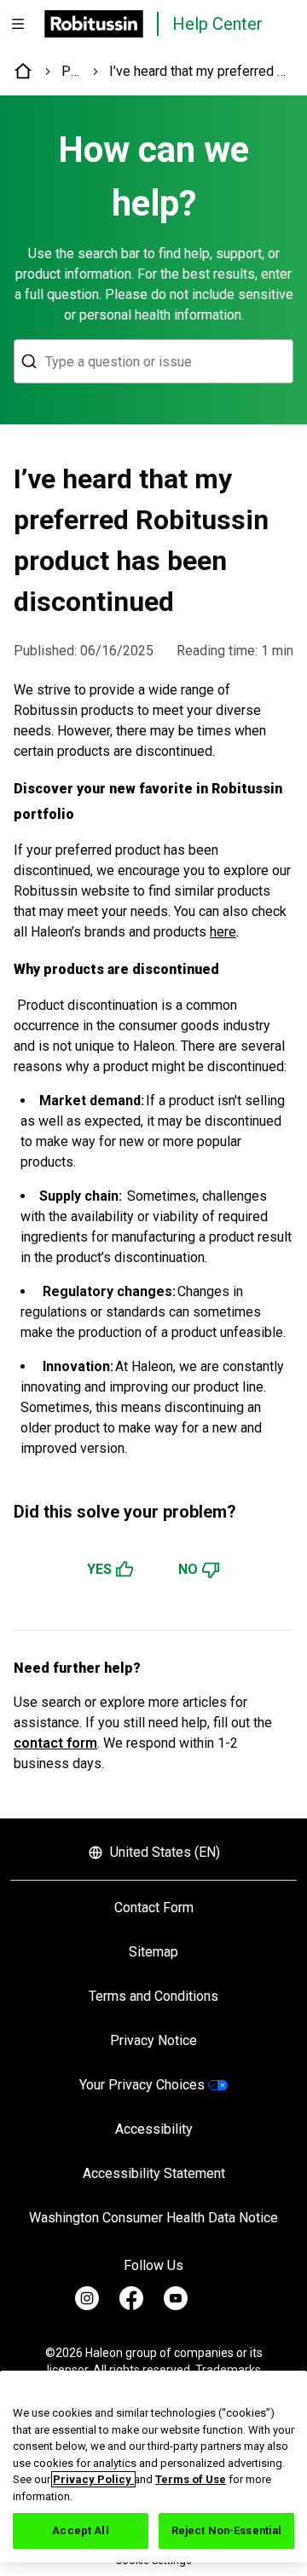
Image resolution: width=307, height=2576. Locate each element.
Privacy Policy (93, 2479)
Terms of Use (191, 2479)
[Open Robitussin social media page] (87, 2298)
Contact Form (154, 1908)
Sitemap (153, 1952)
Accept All (80, 2530)
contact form (55, 1743)
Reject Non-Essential (227, 2530)
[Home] (24, 72)
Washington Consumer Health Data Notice (153, 2218)
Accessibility (154, 2129)
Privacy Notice (153, 2040)
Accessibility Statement (154, 2173)
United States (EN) (165, 1852)
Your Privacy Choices (142, 2085)
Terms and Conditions (153, 1996)
